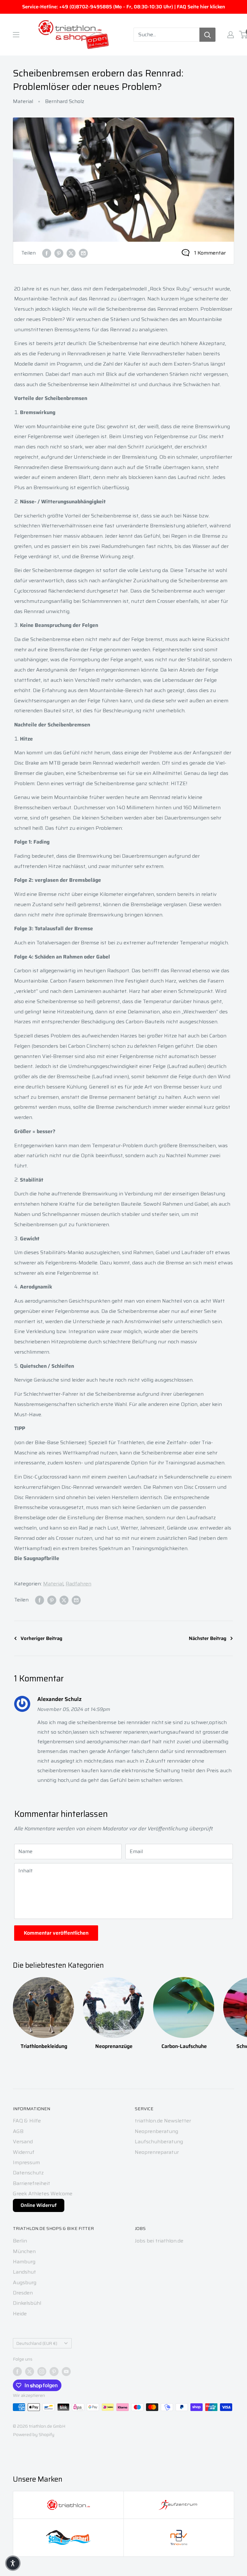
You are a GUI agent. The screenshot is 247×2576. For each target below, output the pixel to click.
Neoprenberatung (156, 2131)
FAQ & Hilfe (27, 2121)
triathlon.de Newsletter (163, 2121)
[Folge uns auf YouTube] (66, 2372)
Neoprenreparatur (157, 2152)
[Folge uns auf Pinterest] (54, 2372)
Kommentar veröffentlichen (56, 1933)
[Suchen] (207, 35)
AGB (18, 2131)
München (24, 2251)
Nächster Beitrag (208, 1638)
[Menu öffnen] (16, 35)
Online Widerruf (39, 2205)
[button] (13, 2563)
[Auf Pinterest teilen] (59, 253)
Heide (20, 2314)
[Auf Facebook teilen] (47, 253)
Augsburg (25, 2282)
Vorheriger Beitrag (41, 1638)
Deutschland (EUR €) (37, 2343)
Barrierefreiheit (32, 2183)
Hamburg (24, 2262)
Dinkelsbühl (27, 2303)
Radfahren (78, 1584)
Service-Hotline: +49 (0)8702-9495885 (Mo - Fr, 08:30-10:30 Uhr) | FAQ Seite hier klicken (124, 7)
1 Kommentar (210, 253)
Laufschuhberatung (159, 2142)
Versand (23, 2142)
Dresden (23, 2293)
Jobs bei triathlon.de (159, 2241)
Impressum (26, 2162)
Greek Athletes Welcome (43, 2194)
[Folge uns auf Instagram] (42, 2372)
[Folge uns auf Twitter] (30, 2372)
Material (23, 101)
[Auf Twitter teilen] (71, 253)
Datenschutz (28, 2173)
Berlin (20, 2241)
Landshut (24, 2272)
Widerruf (24, 2152)
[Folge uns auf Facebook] (17, 2372)
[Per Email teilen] (83, 253)
